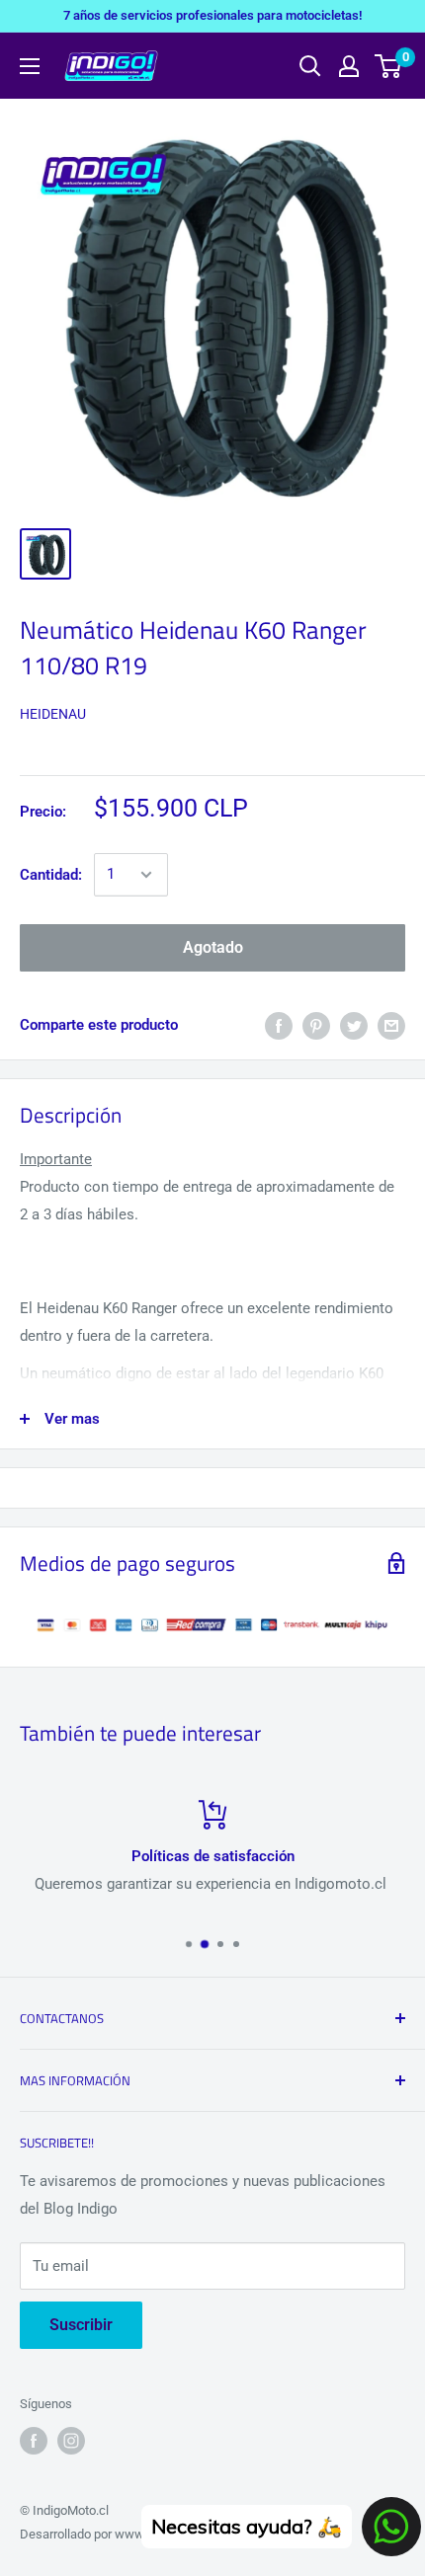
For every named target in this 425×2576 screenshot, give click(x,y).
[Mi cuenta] (349, 66)
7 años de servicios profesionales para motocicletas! (212, 15)
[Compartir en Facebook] (279, 1025)
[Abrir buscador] (310, 66)
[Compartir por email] (391, 1025)
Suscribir (81, 2325)
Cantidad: (51, 875)
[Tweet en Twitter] (354, 1025)
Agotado (213, 947)
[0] (389, 66)
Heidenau (53, 714)
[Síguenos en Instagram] (71, 2441)
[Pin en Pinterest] (316, 1025)
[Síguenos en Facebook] (34, 2441)
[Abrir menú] (30, 66)
